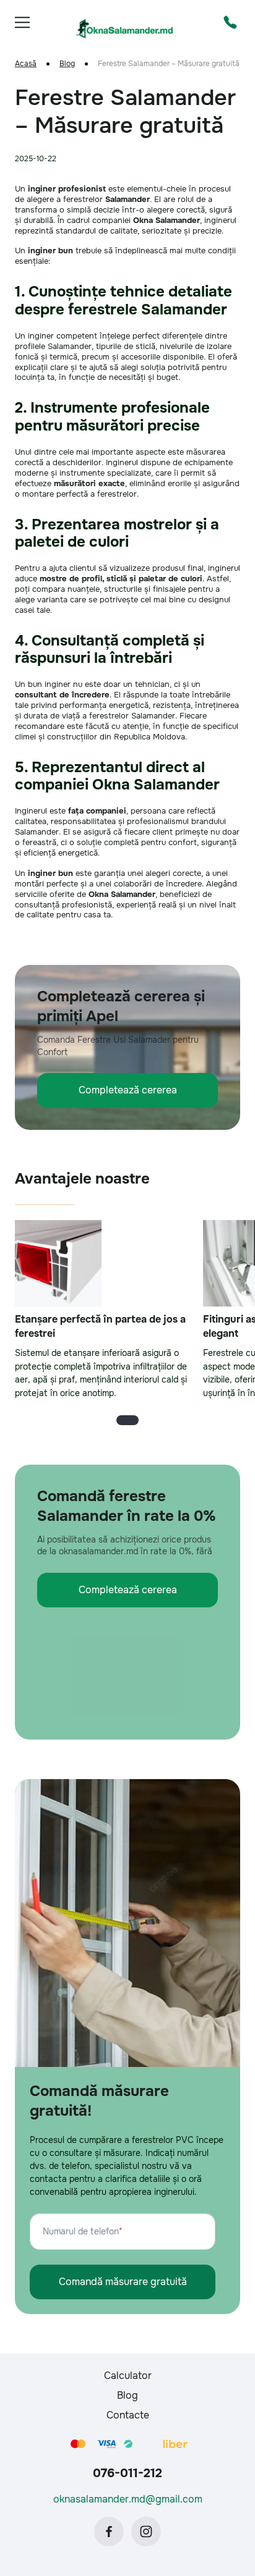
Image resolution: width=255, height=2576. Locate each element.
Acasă (26, 64)
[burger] (22, 22)
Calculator (128, 2376)
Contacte (128, 2415)
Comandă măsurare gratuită (123, 2282)
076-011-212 (127, 2473)
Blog (67, 64)
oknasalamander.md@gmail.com (128, 2499)
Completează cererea (128, 1090)
